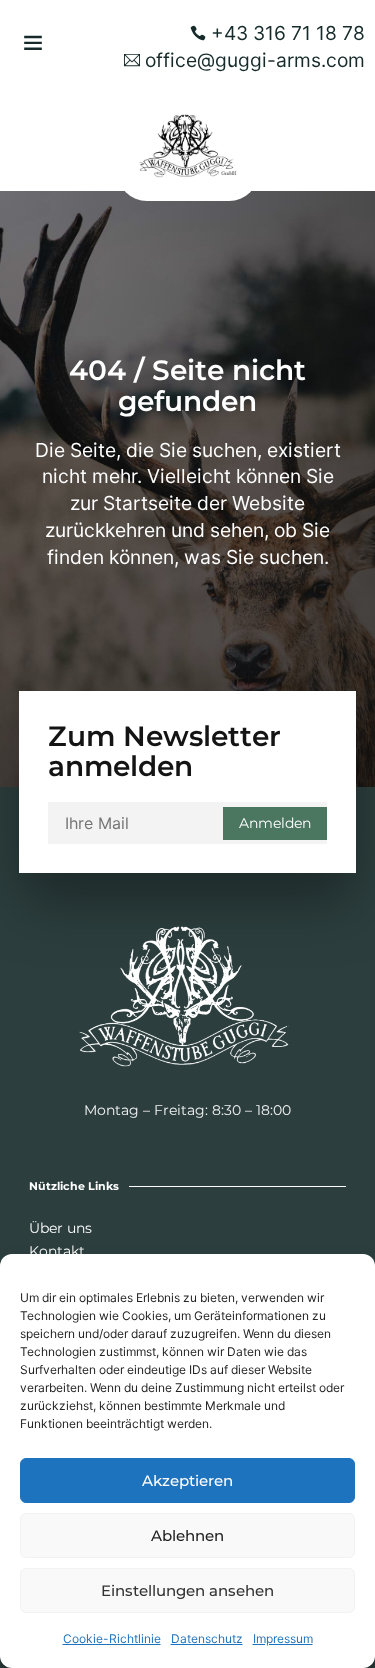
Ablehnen (187, 1535)
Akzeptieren (187, 1480)
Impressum (283, 1638)
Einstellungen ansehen (187, 1590)
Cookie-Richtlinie (112, 1638)
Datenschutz (207, 1638)
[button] (33, 42)
